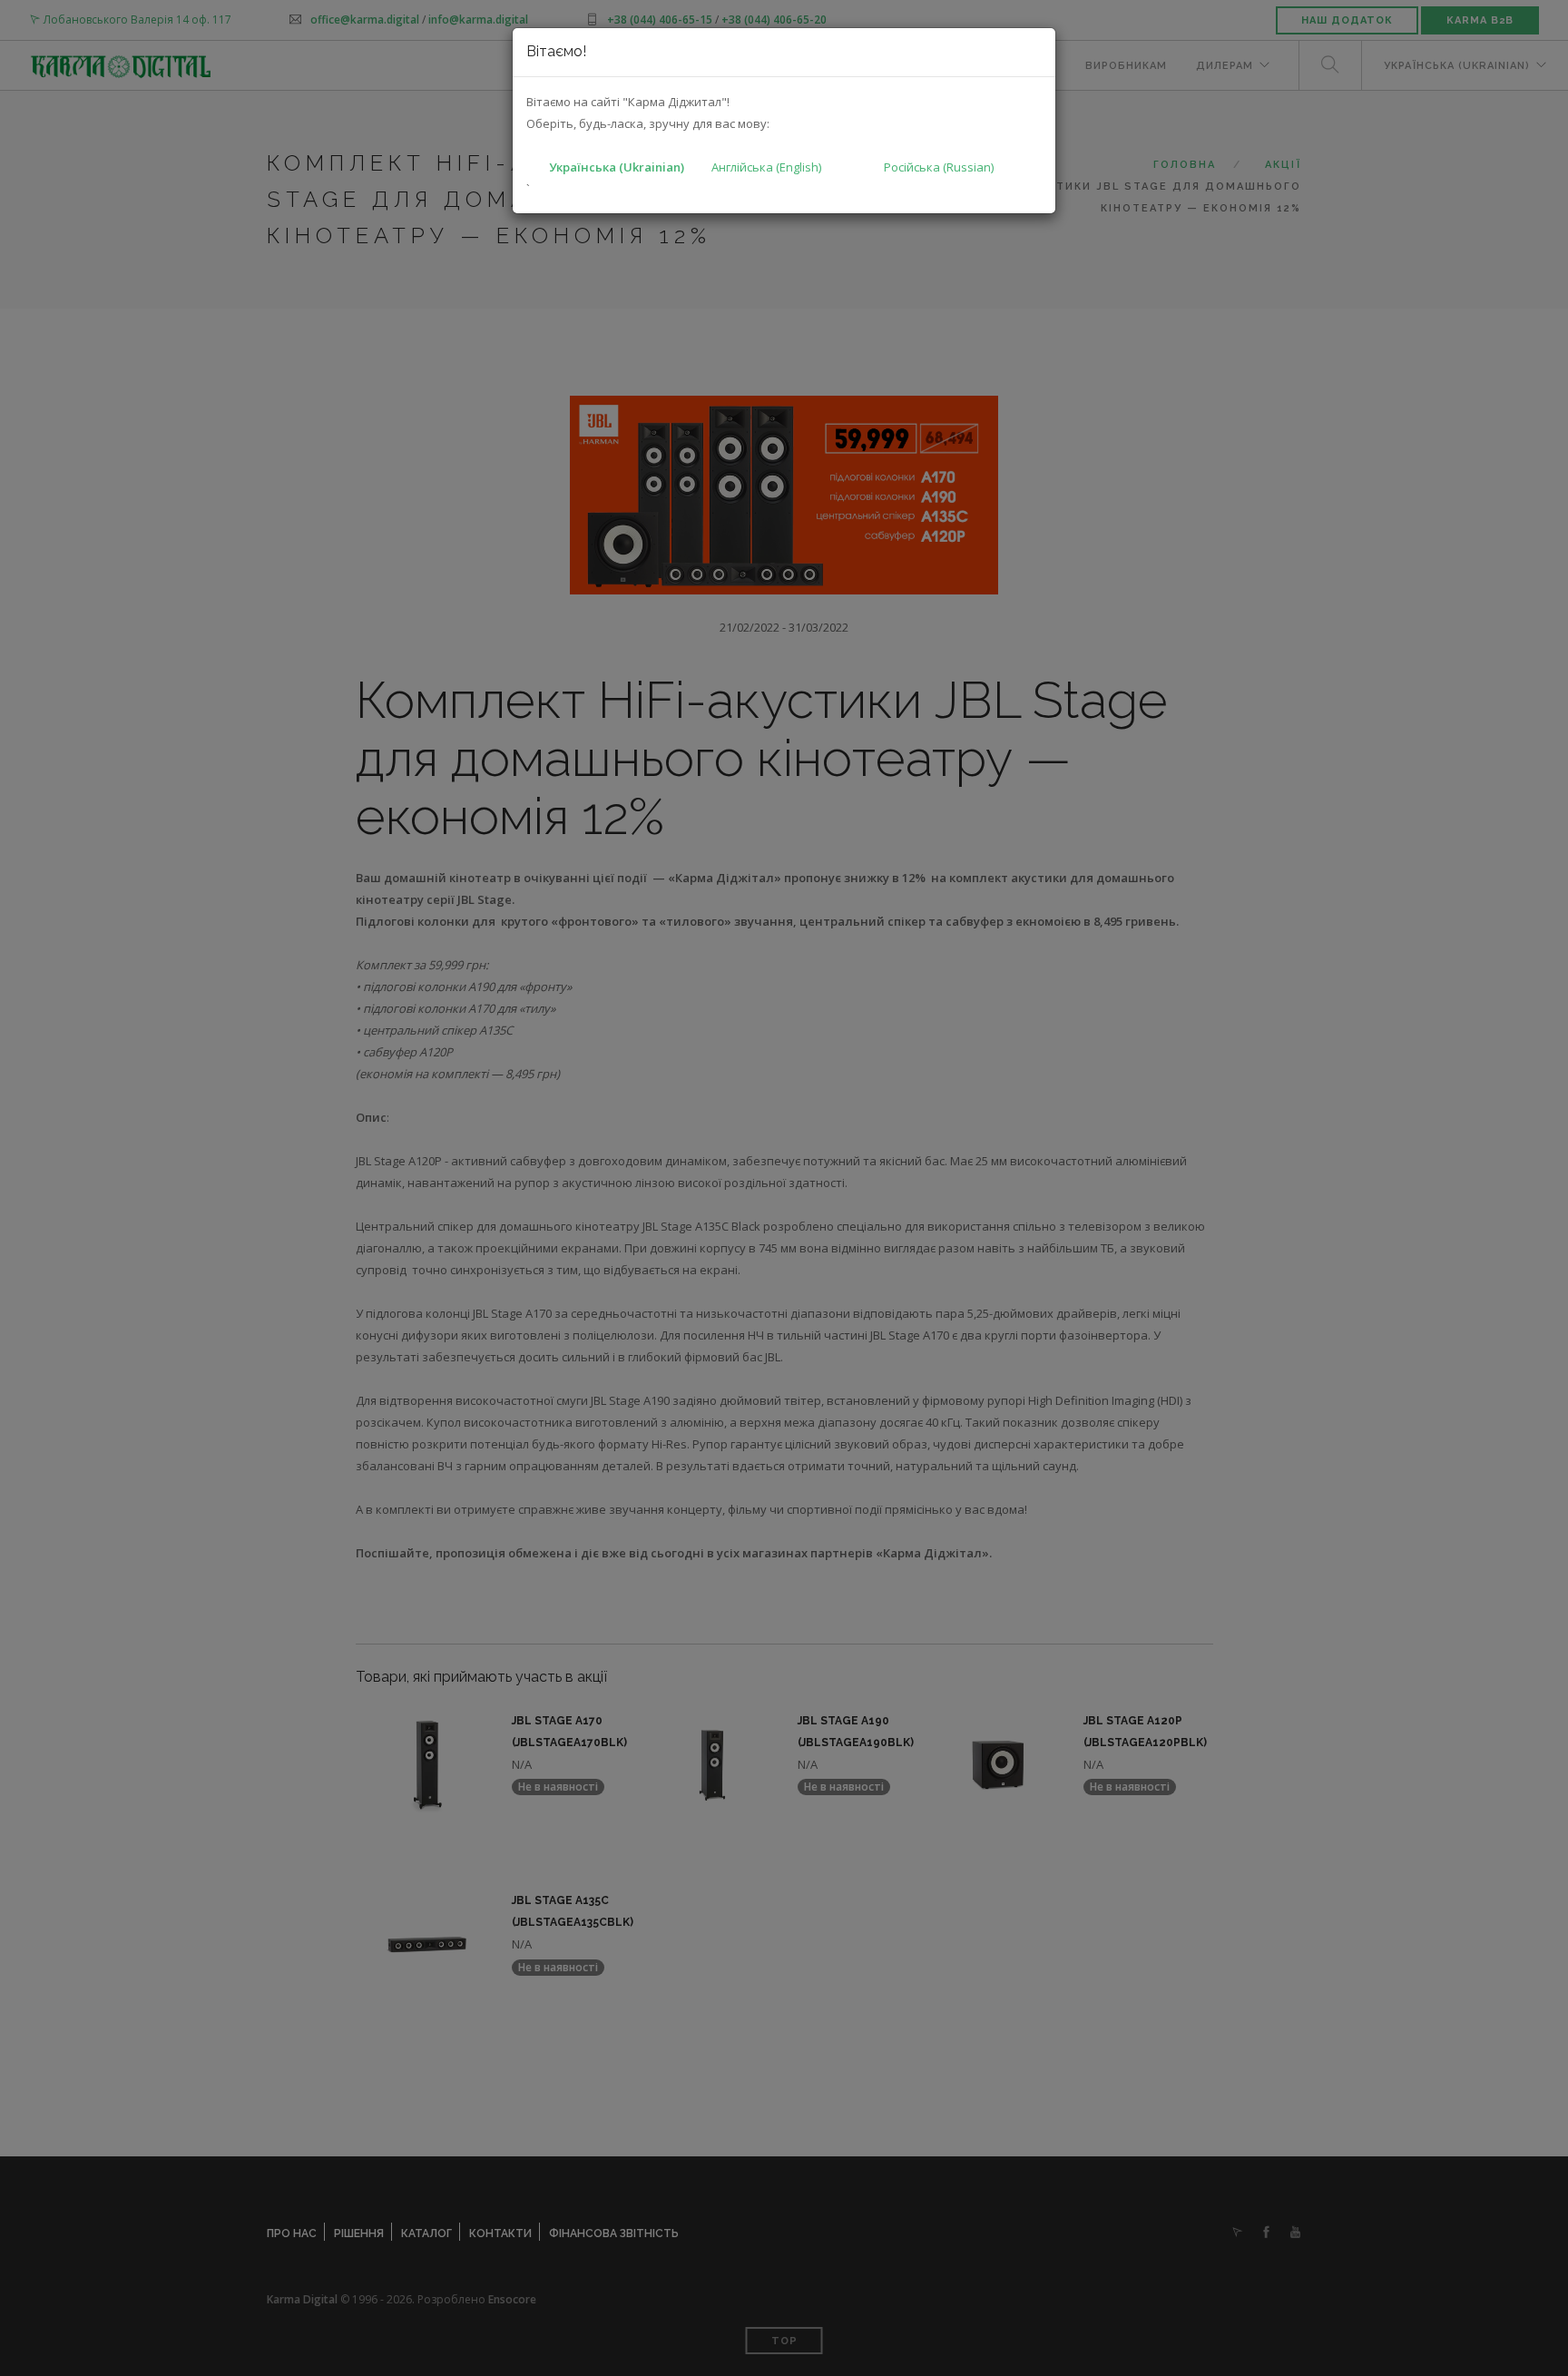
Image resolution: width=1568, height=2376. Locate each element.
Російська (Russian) (939, 167)
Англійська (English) (766, 167)
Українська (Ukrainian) (617, 167)
